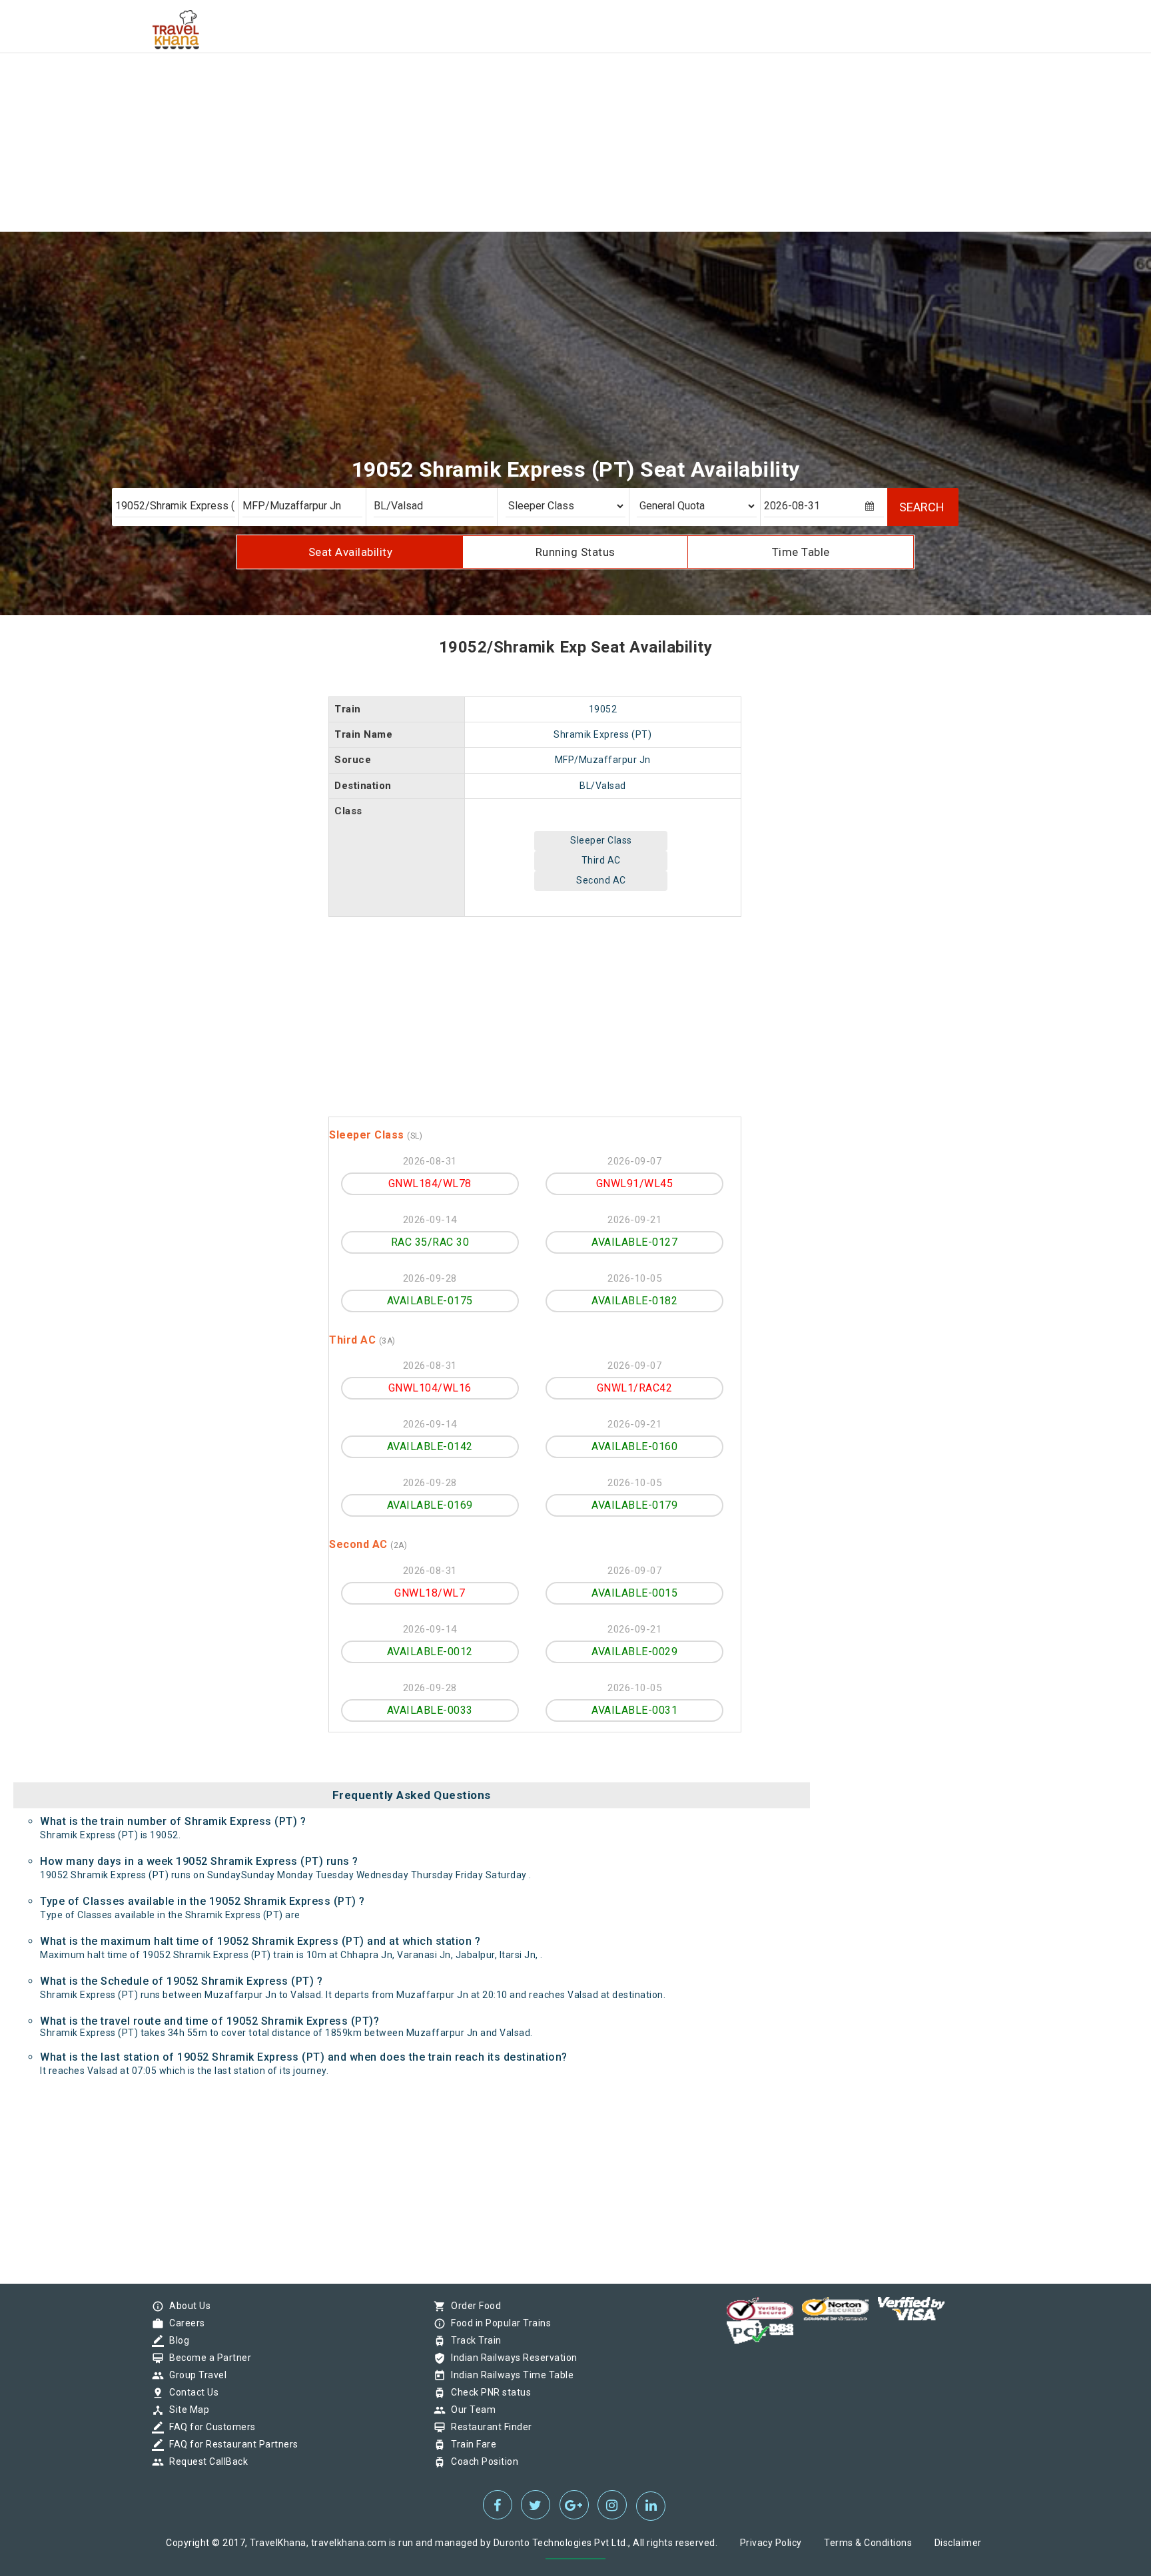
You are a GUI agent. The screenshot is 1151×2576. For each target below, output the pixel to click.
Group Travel (194, 2375)
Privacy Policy (771, 2543)
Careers (184, 2323)
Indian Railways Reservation (511, 2358)
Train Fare (470, 2444)
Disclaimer (958, 2543)
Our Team (470, 2410)
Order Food (473, 2306)
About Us (187, 2306)
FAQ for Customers (209, 2427)
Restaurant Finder (488, 2427)
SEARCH (922, 507)
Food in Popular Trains (498, 2323)
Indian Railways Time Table (509, 2375)
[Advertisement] (400, 93)
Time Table (801, 552)
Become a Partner (207, 2358)
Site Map (186, 2410)
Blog (176, 2340)
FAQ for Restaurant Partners (230, 2444)
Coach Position (481, 2461)
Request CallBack (205, 2461)
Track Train (473, 2340)
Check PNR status (488, 2392)
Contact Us (191, 2392)
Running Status (575, 552)
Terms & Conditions (868, 2543)
